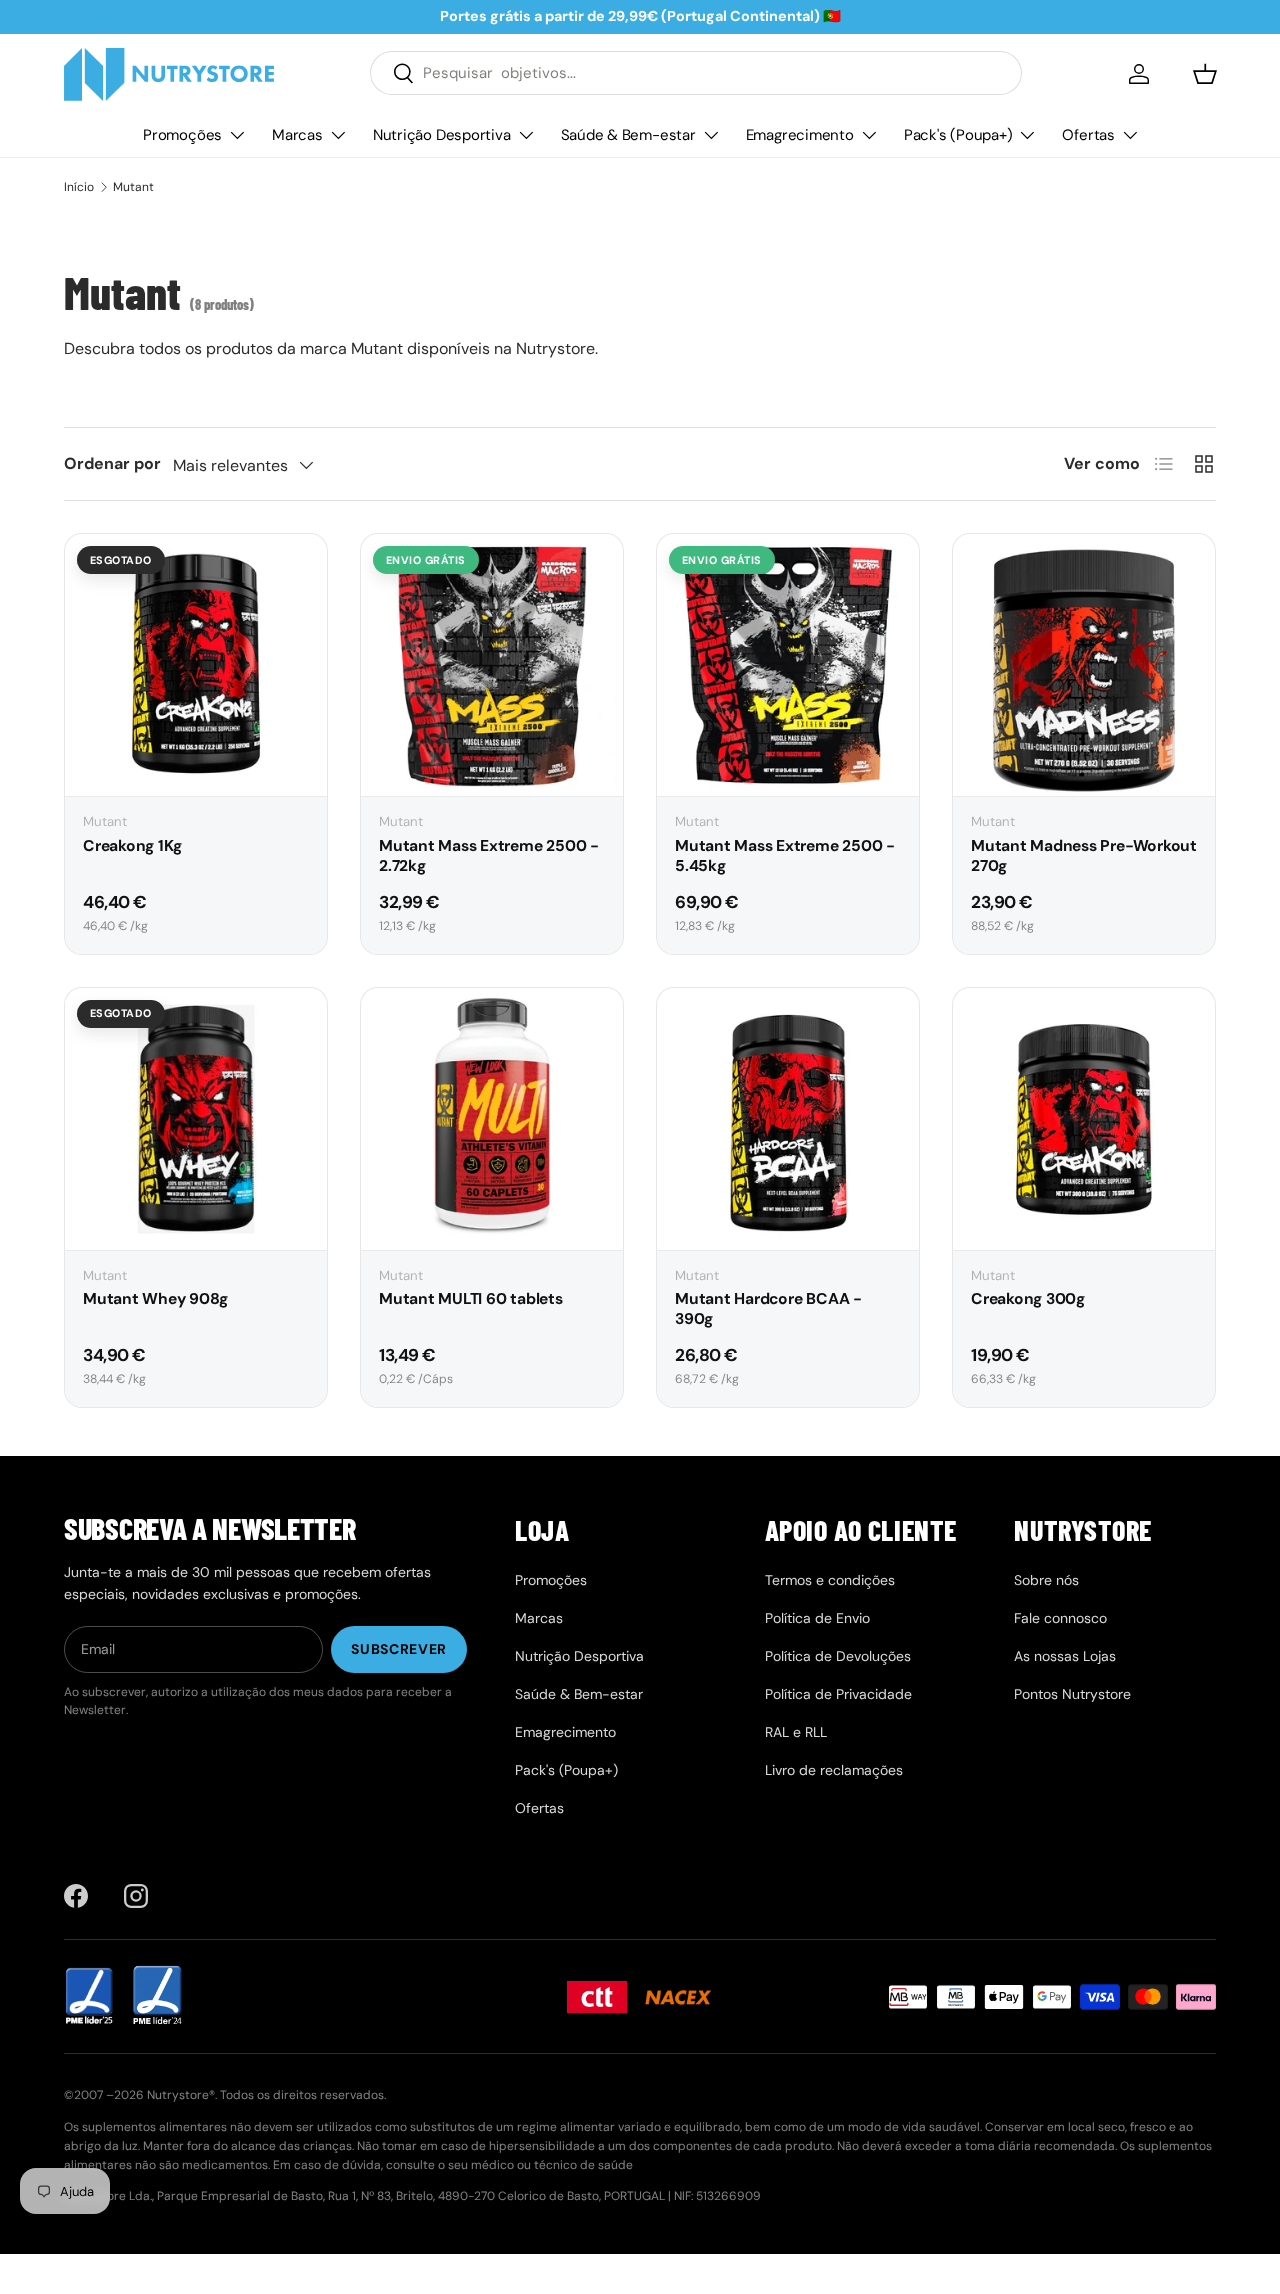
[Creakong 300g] (1084, 1119)
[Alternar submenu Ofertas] (1130, 135)
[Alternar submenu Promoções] (237, 135)
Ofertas (1088, 134)
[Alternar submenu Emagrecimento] (869, 135)
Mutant (133, 187)
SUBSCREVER (399, 1649)
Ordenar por (112, 463)
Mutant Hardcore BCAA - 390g (768, 1309)
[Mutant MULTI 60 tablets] (492, 1119)
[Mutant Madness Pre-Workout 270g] (1084, 665)
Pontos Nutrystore (1072, 1694)
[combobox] (696, 73)
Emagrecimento (800, 134)
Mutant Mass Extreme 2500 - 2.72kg (489, 856)
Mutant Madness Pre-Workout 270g (1084, 856)
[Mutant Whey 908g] (196, 1119)
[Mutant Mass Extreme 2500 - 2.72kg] (492, 665)
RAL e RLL (796, 1732)
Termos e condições (830, 1580)
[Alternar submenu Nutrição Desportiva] (526, 135)
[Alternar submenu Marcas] (338, 135)
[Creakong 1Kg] (196, 665)
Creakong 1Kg (132, 846)
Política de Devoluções (838, 1656)
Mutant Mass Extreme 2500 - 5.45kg (785, 856)
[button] (1205, 74)
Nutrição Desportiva (442, 134)
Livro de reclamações (834, 1770)
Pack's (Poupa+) (958, 134)
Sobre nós (1046, 1580)
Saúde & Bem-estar (628, 134)
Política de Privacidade (838, 1694)
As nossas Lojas (1065, 1656)
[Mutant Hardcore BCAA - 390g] (788, 1119)
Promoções (182, 134)
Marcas (297, 134)
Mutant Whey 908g (155, 1299)
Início (79, 187)
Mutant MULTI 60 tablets (471, 1299)
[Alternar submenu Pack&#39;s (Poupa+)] (1027, 135)
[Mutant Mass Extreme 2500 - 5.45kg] (788, 665)
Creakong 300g (1028, 1299)
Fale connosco (1060, 1618)
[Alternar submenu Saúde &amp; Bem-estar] (711, 135)
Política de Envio (817, 1618)
